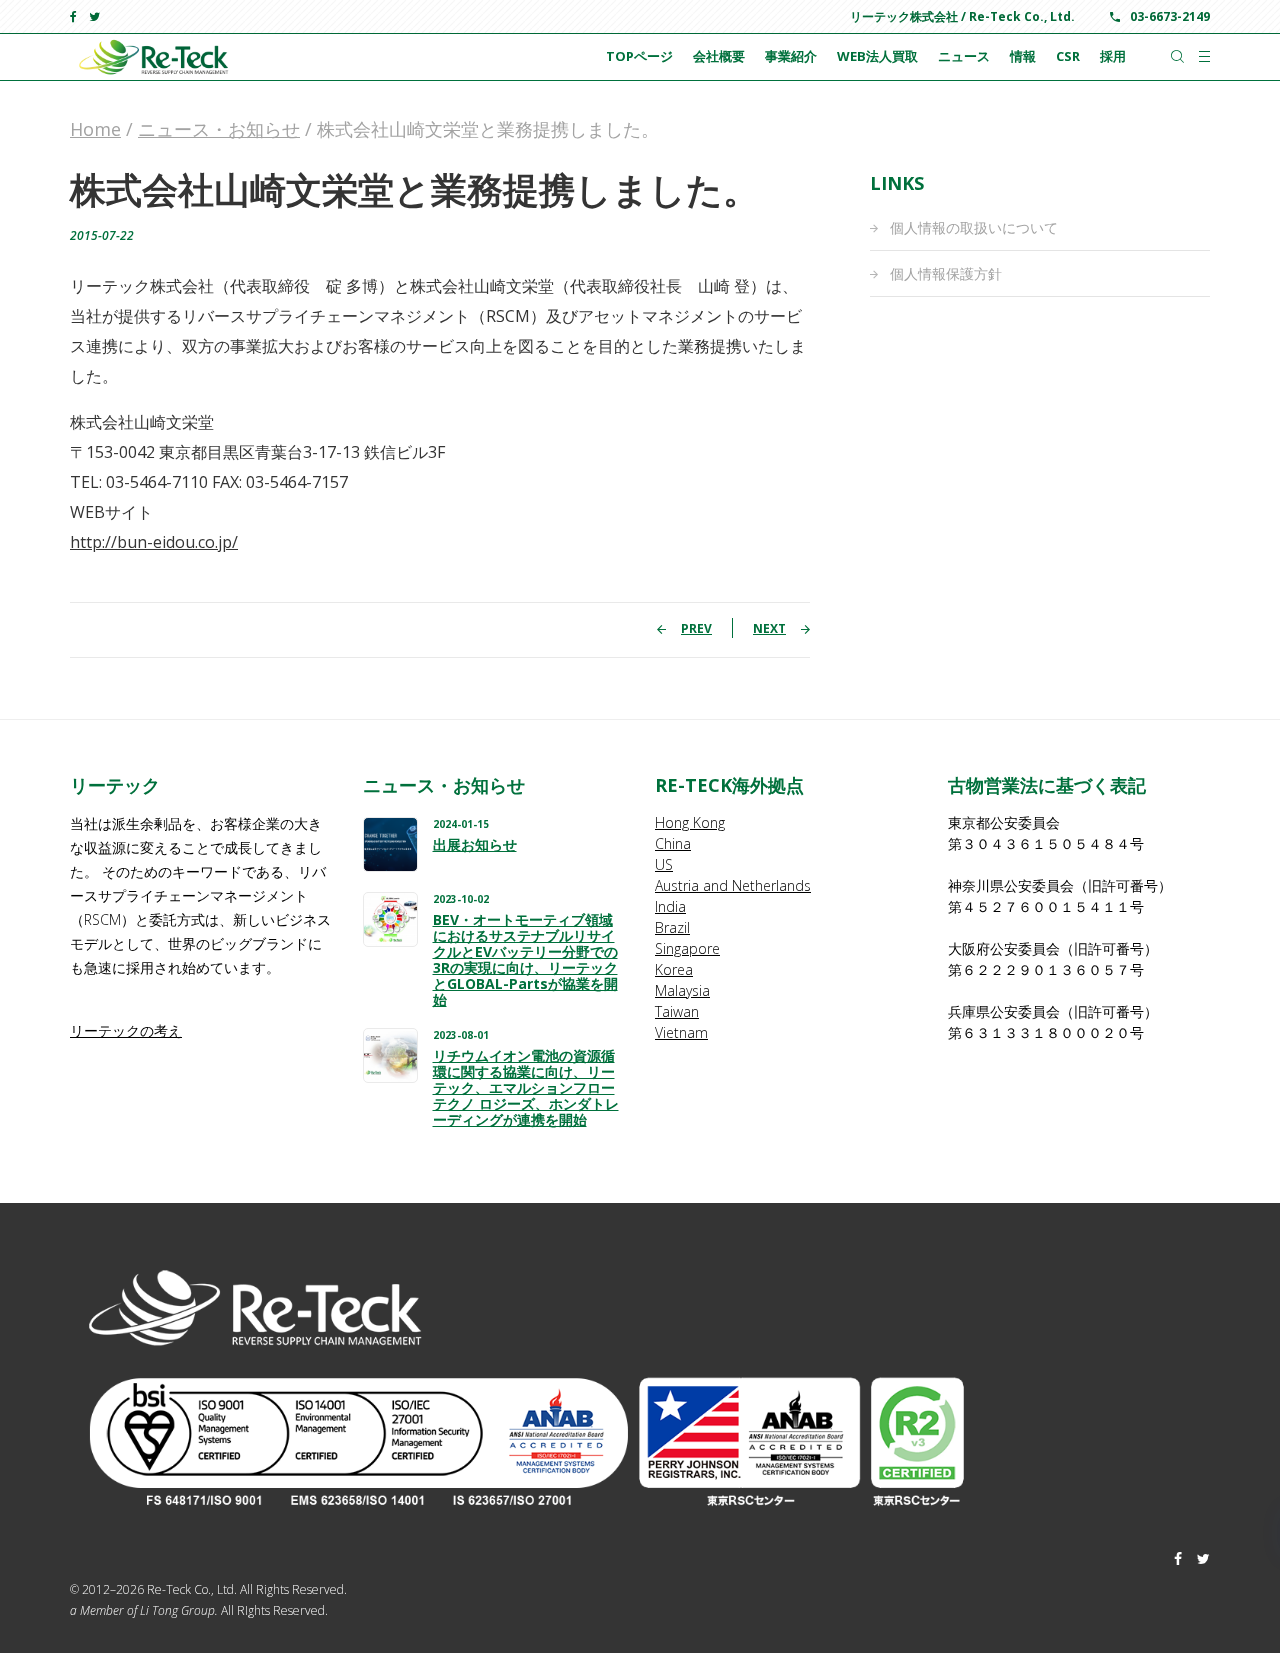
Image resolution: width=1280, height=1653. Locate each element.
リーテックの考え (126, 1030)
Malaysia (682, 990)
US (664, 864)
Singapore (687, 948)
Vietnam (681, 1032)
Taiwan (677, 1011)
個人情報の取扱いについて (974, 227)
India (670, 906)
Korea (674, 969)
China (673, 843)
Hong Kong (690, 822)
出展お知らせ (475, 845)
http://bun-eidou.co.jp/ (154, 542)
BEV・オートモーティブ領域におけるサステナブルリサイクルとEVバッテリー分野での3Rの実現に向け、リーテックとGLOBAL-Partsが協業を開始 (525, 960)
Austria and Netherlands (733, 885)
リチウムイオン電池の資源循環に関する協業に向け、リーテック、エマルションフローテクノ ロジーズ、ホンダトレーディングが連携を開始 (526, 1088)
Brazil (672, 927)
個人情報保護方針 (946, 273)
